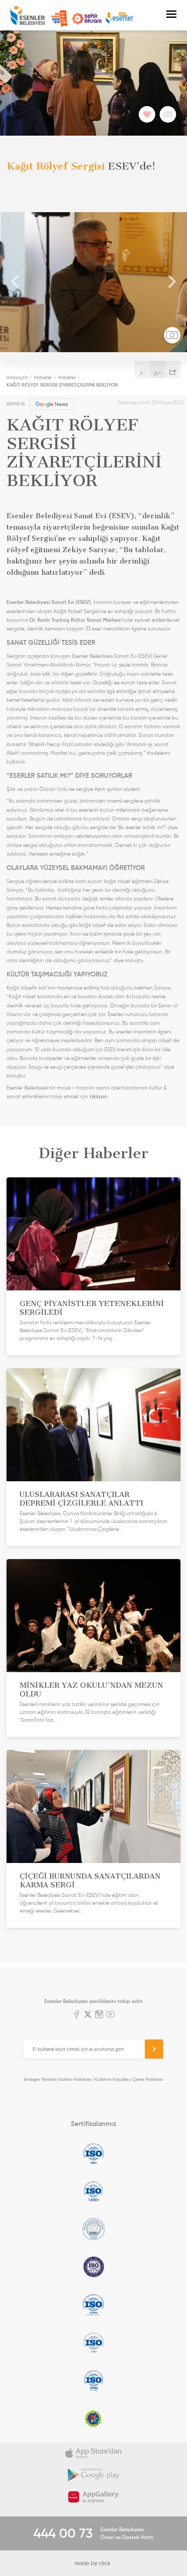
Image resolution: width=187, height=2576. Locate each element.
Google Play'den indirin (93, 2475)
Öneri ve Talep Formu (59, 19)
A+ (158, 373)
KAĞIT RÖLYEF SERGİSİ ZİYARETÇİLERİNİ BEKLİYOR (62, 385)
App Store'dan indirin (93, 2453)
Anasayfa (17, 377)
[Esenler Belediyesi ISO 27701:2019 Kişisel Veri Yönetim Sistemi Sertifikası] (93, 2267)
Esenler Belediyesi (28, 15)
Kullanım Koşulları (112, 2079)
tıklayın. (100, 1096)
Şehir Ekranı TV (87, 19)
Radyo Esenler (120, 18)
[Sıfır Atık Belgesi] (93, 2418)
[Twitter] (88, 2015)
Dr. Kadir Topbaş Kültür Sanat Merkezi (76, 620)
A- (143, 373)
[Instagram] (99, 2015)
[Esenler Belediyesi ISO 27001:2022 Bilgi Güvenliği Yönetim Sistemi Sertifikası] (93, 2229)
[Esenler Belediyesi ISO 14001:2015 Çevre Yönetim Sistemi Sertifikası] (93, 2191)
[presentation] (15, 282)
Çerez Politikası (148, 2079)
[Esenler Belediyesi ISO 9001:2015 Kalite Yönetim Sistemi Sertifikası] (93, 2153)
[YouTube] (110, 2015)
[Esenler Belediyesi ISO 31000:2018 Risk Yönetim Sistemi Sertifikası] (93, 2305)
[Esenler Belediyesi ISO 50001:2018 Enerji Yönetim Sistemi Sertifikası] (93, 2380)
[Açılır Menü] (171, 15)
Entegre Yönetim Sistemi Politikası (58, 2079)
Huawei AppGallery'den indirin (93, 2497)
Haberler (43, 377)
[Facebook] (77, 2015)
